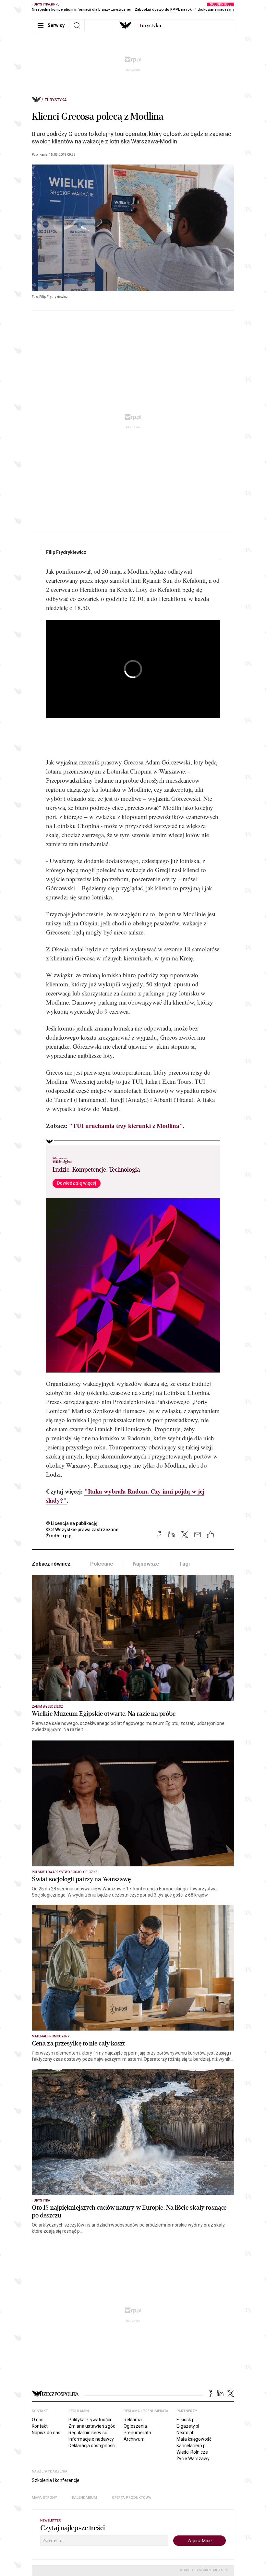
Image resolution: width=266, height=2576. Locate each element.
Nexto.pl (185, 2433)
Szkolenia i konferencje (56, 2480)
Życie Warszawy (193, 2459)
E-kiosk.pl (186, 2420)
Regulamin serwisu (88, 2433)
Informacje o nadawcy (91, 2439)
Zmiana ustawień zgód (92, 2426)
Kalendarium (85, 2498)
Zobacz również (51, 1564)
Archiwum (134, 2439)
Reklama (133, 2420)
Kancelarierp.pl (192, 2446)
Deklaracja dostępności (92, 2446)
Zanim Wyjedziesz (48, 1707)
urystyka (150, 26)
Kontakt (40, 2426)
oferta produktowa (132, 2498)
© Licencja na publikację (72, 1523)
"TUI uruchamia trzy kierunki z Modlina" (126, 1125)
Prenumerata (137, 2433)
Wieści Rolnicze (192, 2452)
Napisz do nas (46, 2433)
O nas (38, 2420)
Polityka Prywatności (90, 2420)
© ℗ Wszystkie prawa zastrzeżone (82, 1530)
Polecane (102, 1564)
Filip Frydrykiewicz (66, 552)
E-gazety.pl (188, 2426)
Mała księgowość (194, 2439)
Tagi (184, 1564)
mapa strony (44, 2498)
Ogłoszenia (135, 2426)
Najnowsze (146, 1564)
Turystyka (56, 100)
